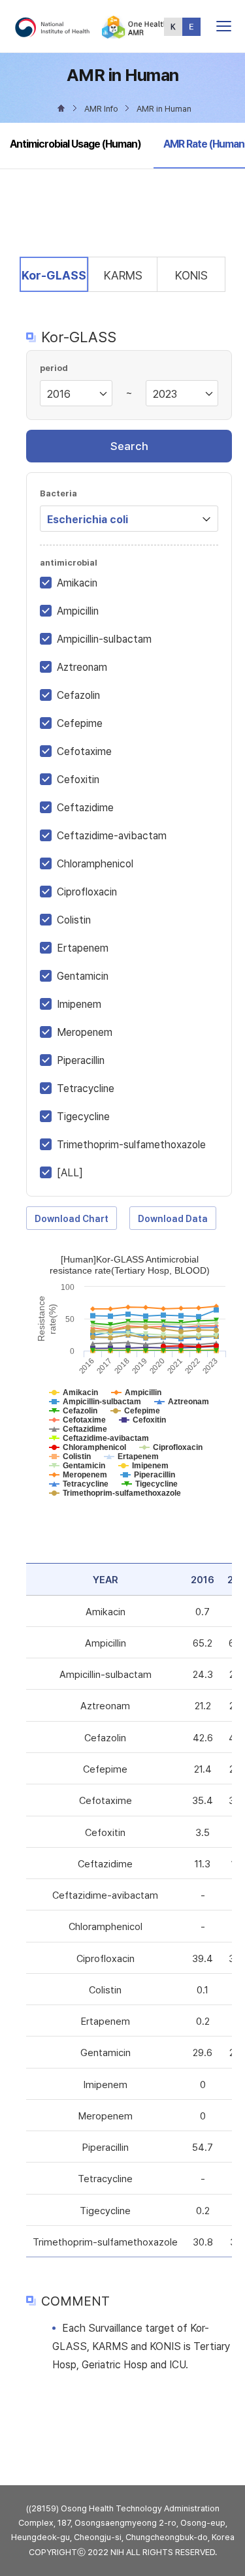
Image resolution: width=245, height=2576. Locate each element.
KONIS (191, 275)
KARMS (123, 275)
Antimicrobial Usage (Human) (75, 144)
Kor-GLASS (54, 275)
